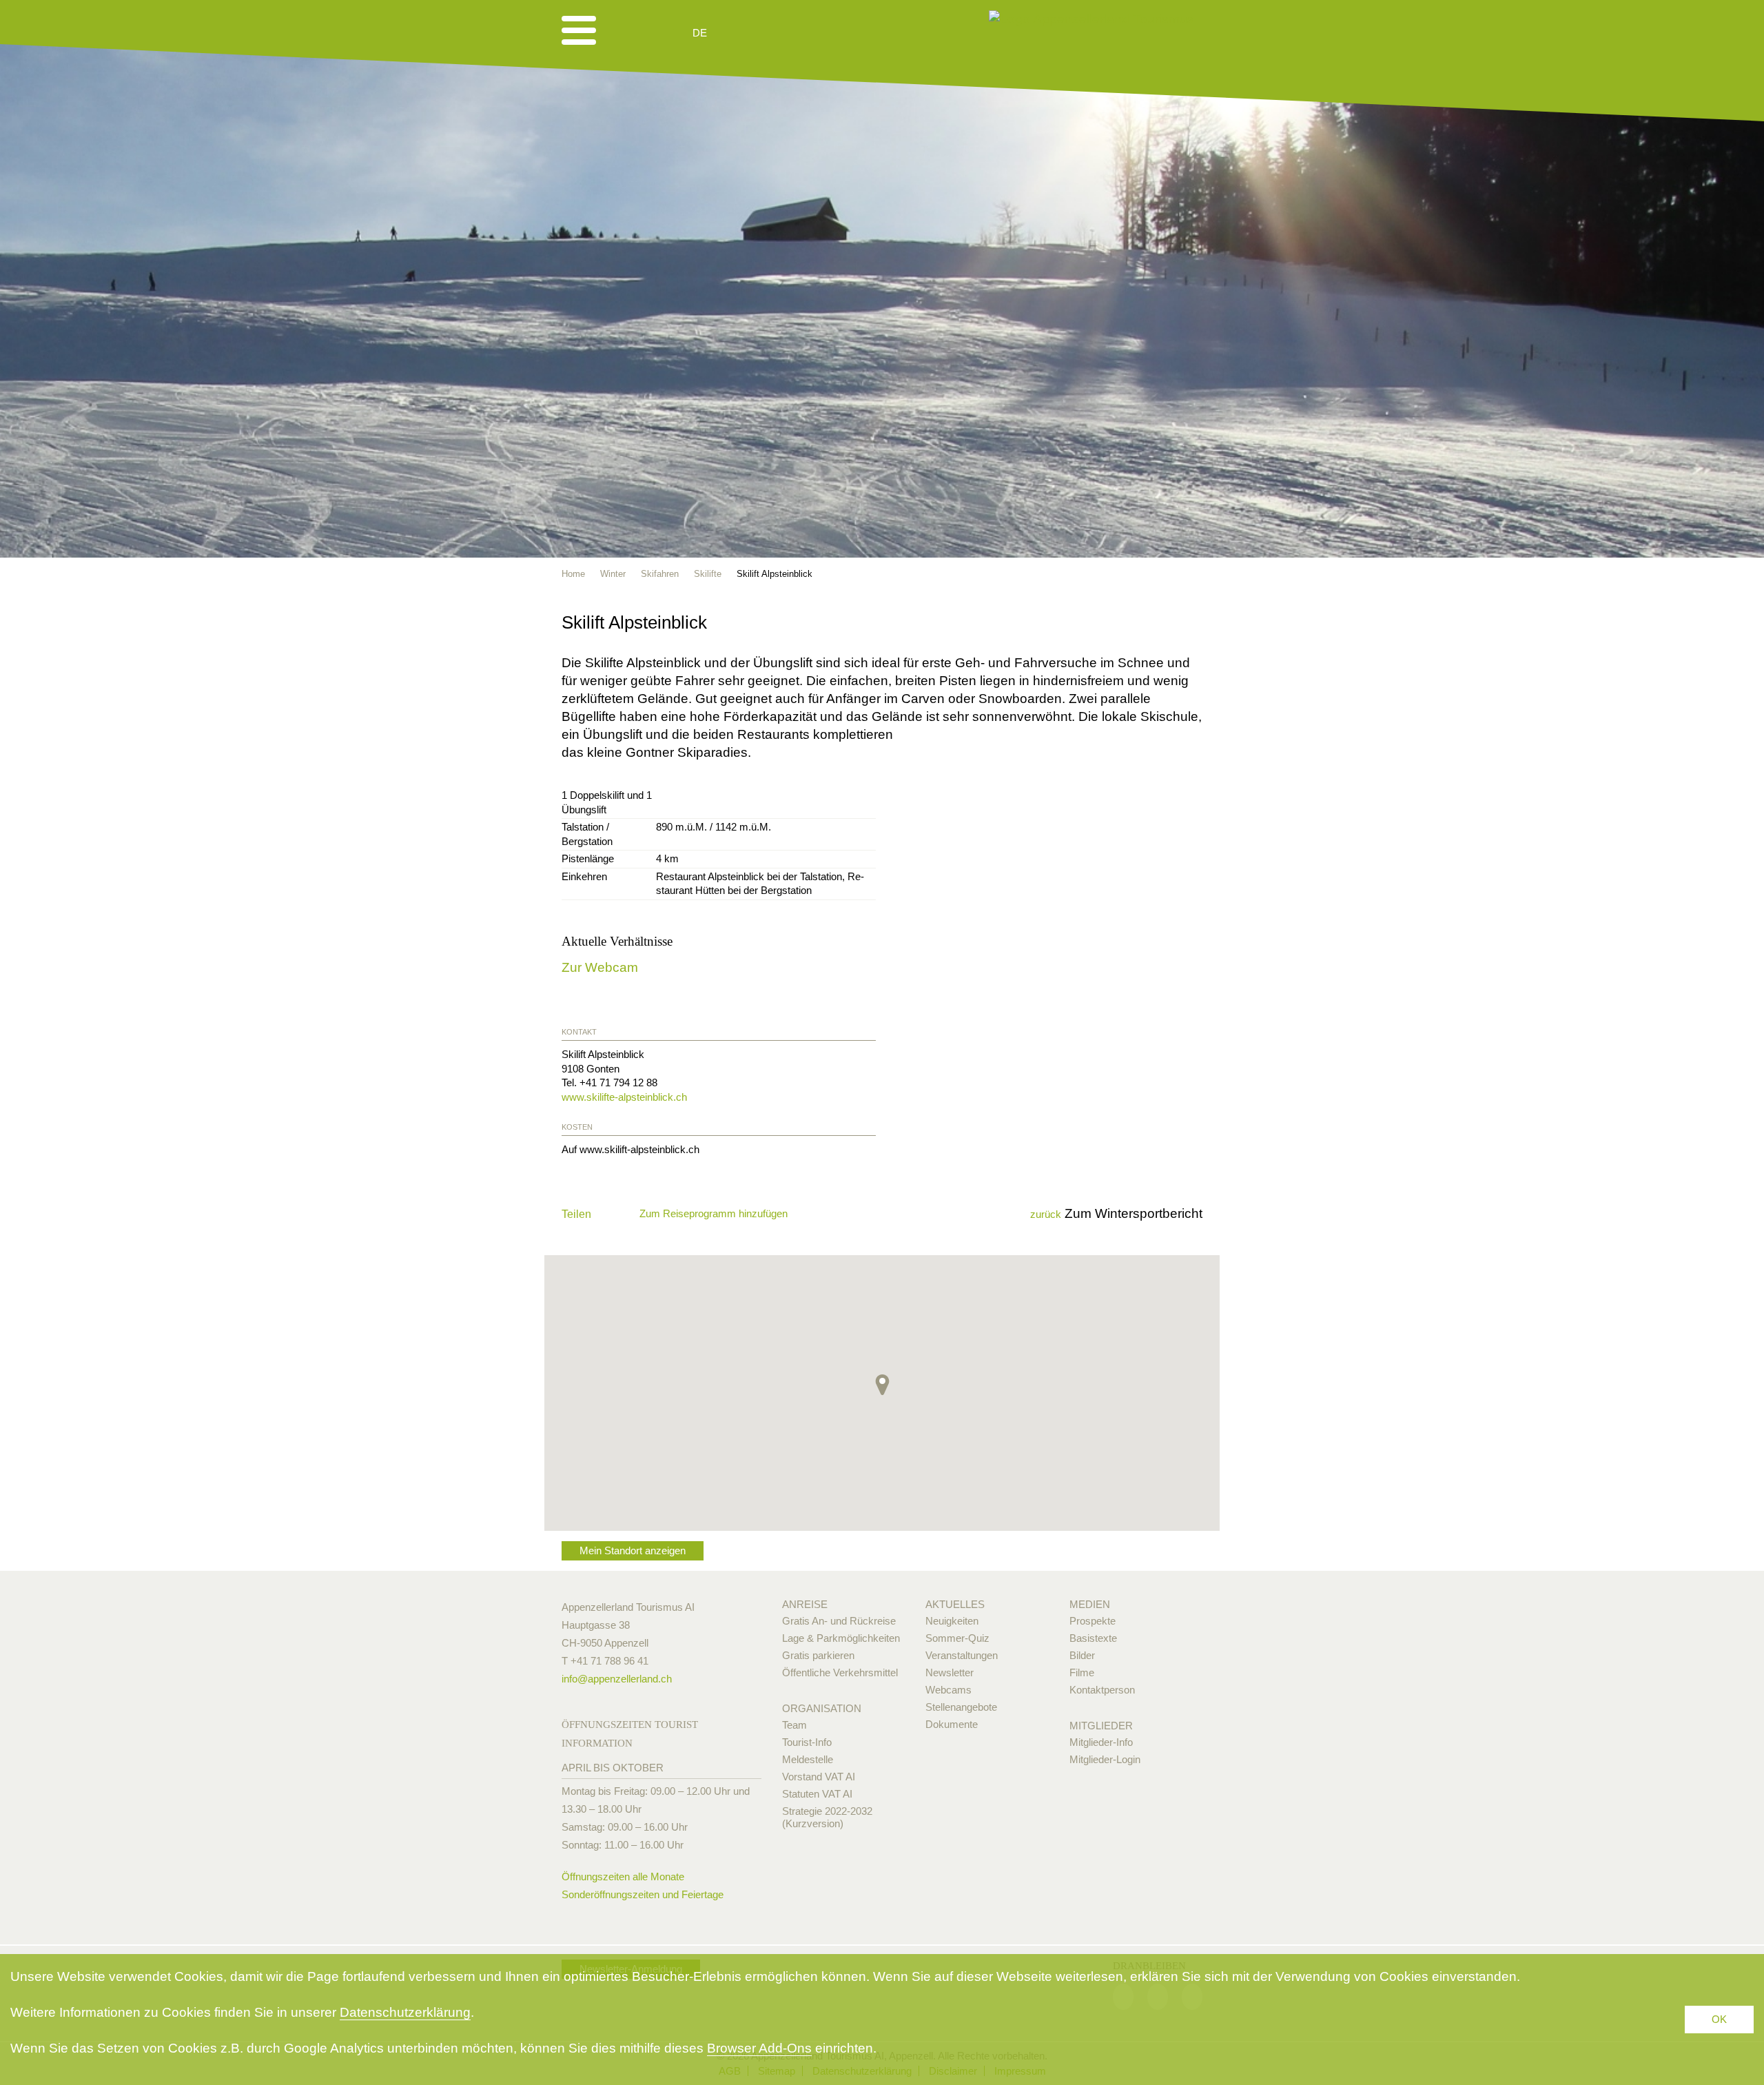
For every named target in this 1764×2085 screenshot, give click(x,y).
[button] (882, 1385)
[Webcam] (737, 33)
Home (573, 574)
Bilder (1082, 1655)
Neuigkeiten (952, 1621)
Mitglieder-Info (1101, 1742)
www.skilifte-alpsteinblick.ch (624, 1097)
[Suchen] (773, 33)
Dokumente (952, 1724)
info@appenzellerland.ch (617, 1679)
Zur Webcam (600, 967)
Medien (1090, 1604)
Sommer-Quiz (957, 1638)
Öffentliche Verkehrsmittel (840, 1672)
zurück (1046, 1214)
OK (1719, 2019)
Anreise (805, 1604)
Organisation (822, 1708)
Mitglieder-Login (1105, 1759)
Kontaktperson (1102, 1690)
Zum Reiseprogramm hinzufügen (714, 1213)
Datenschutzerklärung (405, 2012)
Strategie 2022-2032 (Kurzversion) (827, 1817)
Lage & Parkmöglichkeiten (841, 1638)
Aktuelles (955, 1604)
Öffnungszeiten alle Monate (623, 1876)
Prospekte (1093, 1621)
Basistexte (1093, 1638)
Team (794, 1725)
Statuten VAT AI (817, 1794)
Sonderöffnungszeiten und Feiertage (643, 1894)
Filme (1082, 1672)
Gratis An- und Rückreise (839, 1621)
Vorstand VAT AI (819, 1777)
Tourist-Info (807, 1742)
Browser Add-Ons (759, 2048)
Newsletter (950, 1672)
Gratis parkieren (818, 1655)
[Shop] (807, 33)
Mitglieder (1101, 1726)
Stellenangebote (961, 1707)
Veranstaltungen (962, 1655)
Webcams (948, 1690)
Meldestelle (808, 1759)
